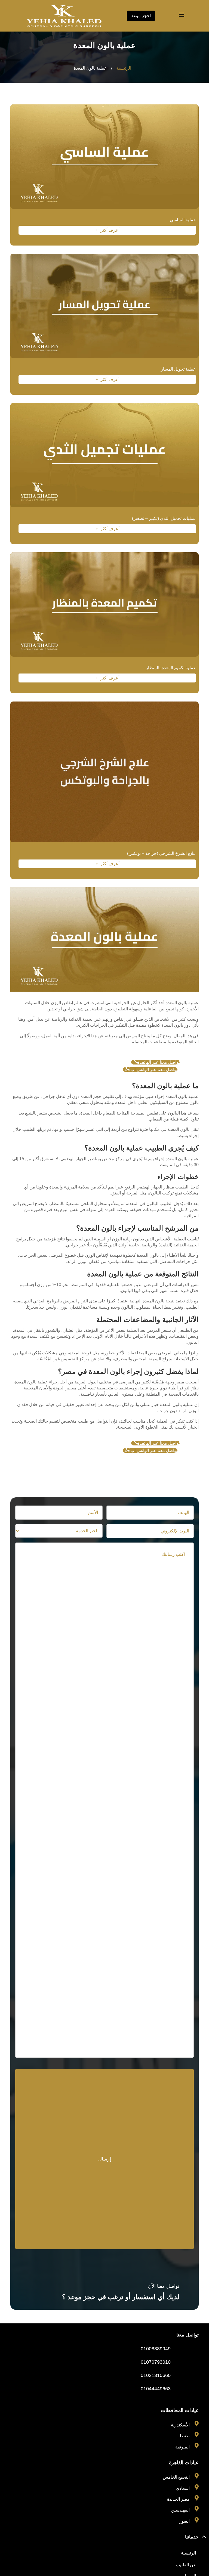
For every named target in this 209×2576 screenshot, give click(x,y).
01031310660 (156, 2375)
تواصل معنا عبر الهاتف (156, 1062)
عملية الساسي (183, 220)
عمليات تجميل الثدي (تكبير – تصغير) (164, 518)
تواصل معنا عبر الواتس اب (151, 1070)
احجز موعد (141, 16)
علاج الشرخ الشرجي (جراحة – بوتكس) (162, 853)
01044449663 (156, 2389)
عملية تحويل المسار (178, 369)
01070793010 (156, 2362)
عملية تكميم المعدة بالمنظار (171, 668)
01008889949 (156, 2349)
